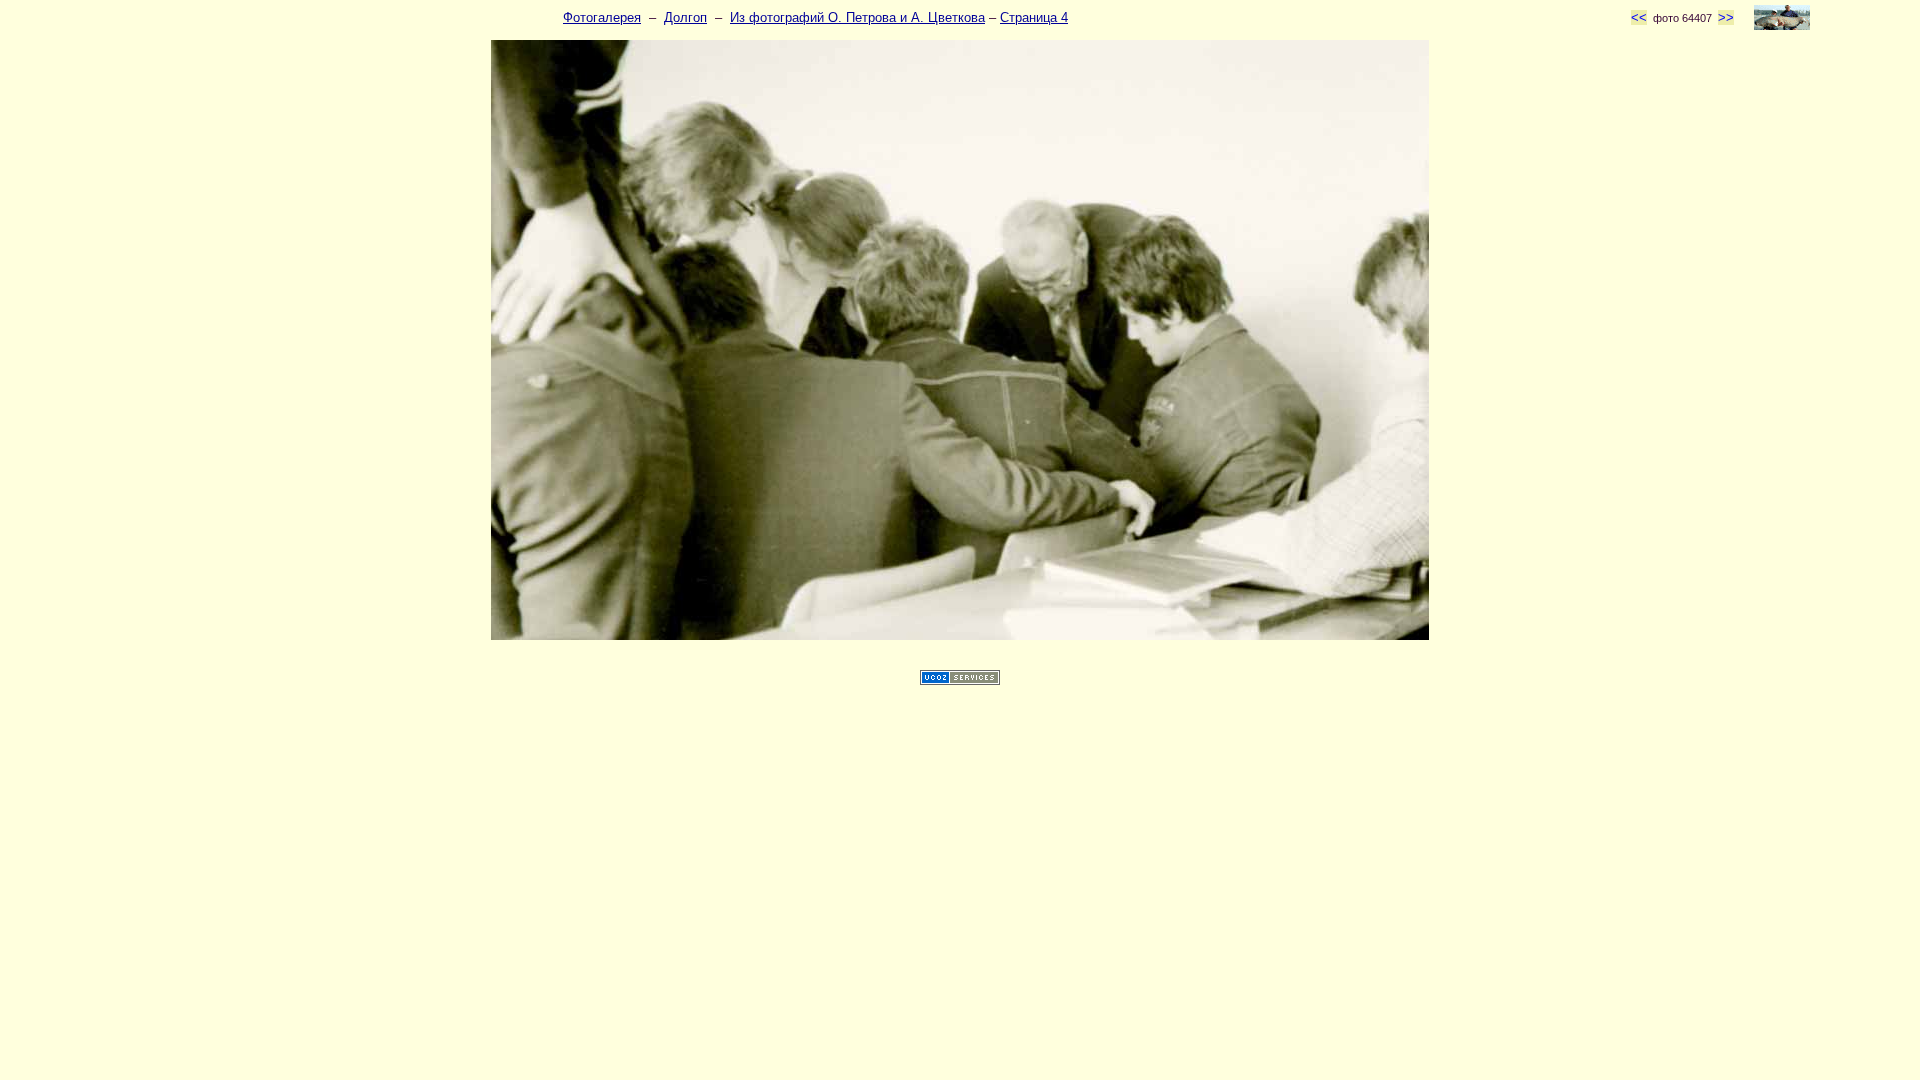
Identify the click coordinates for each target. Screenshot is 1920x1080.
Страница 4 (1034, 17)
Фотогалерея (602, 17)
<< (1639, 17)
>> (1726, 17)
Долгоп (685, 17)
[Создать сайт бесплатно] (960, 680)
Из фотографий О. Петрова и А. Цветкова (857, 17)
